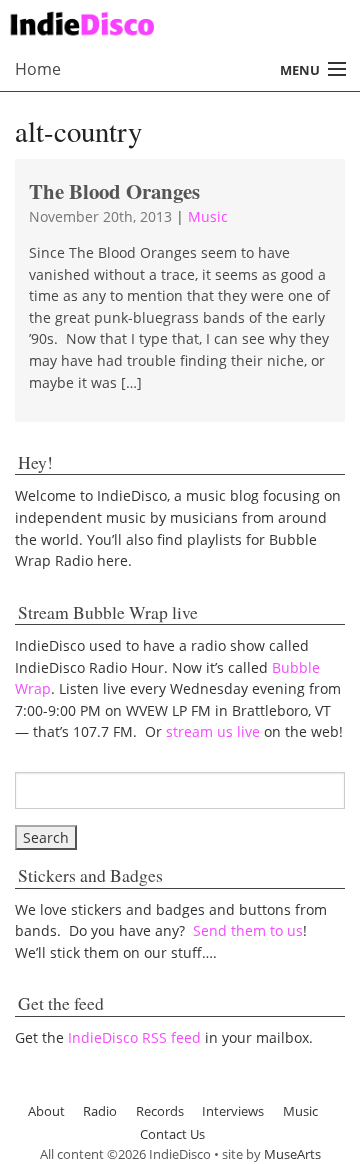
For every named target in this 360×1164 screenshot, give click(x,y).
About (46, 1111)
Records (160, 1111)
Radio (100, 1111)
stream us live (213, 731)
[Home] (172, 21)
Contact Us (172, 1134)
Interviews (233, 1111)
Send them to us (248, 930)
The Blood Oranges (114, 191)
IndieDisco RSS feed (134, 1037)
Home (38, 69)
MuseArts (292, 1154)
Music (208, 216)
